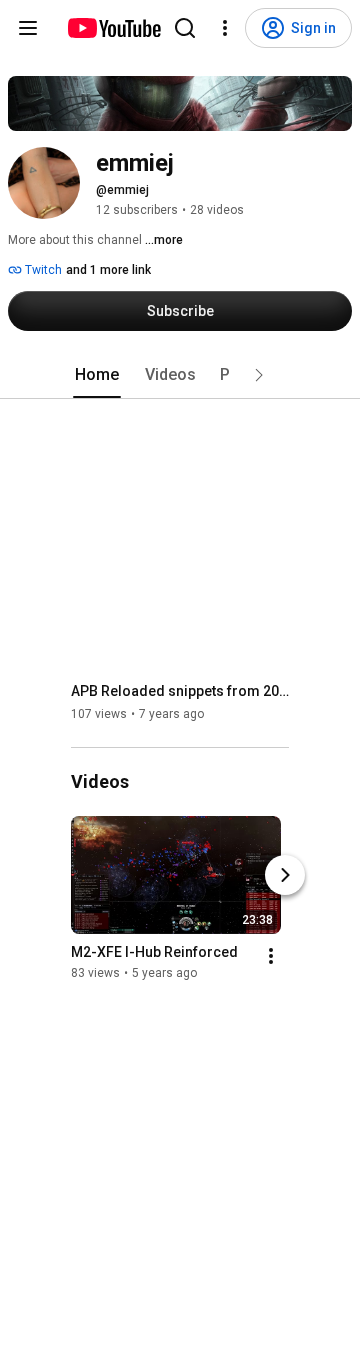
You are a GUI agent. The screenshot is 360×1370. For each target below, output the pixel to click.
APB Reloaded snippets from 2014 (180, 691)
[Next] (285, 876)
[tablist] (180, 375)
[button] (259, 375)
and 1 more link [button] (108, 270)
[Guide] (28, 28)
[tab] (97, 375)
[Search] (185, 28)
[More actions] (271, 957)
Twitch (42, 270)
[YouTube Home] (113, 28)
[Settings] (225, 28)
